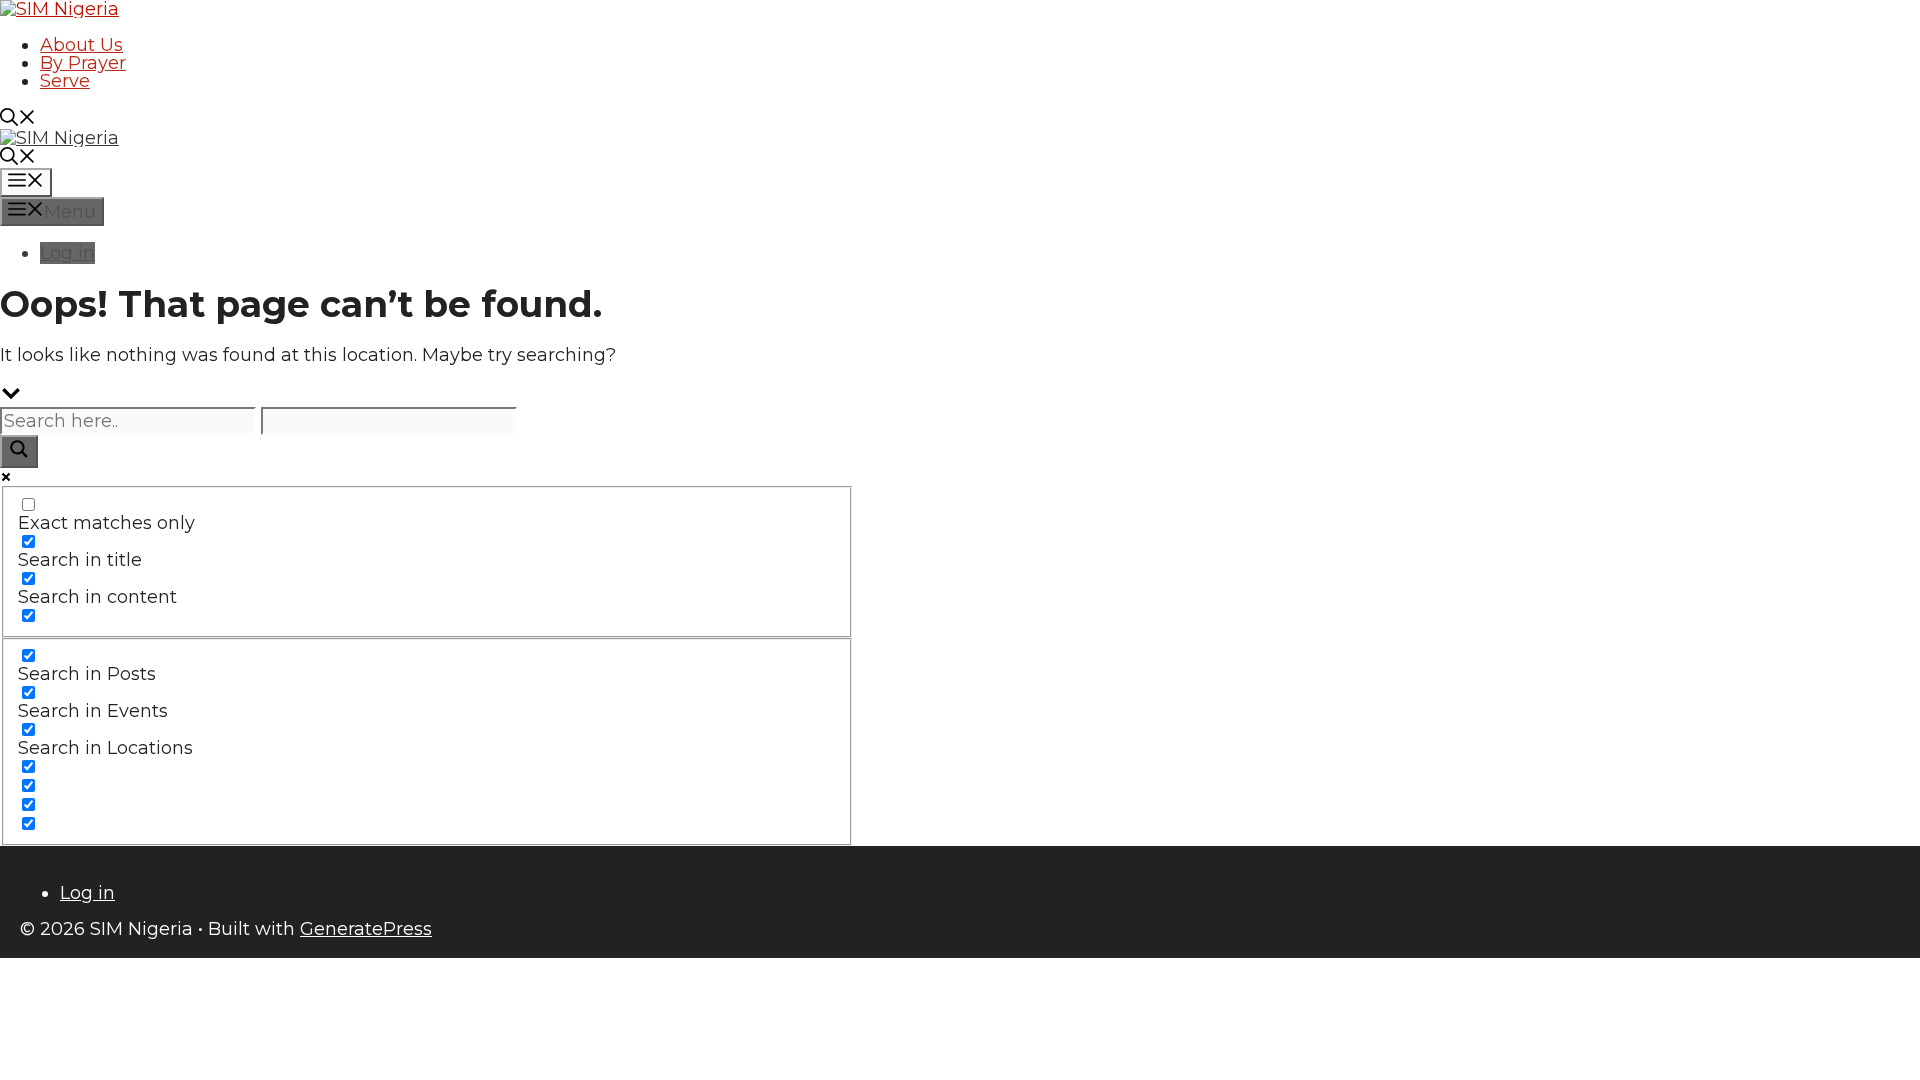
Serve (65, 81)
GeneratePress (366, 929)
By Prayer (83, 63)
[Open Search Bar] (18, 120)
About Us (81, 45)
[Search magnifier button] (19, 451)
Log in (67, 253)
